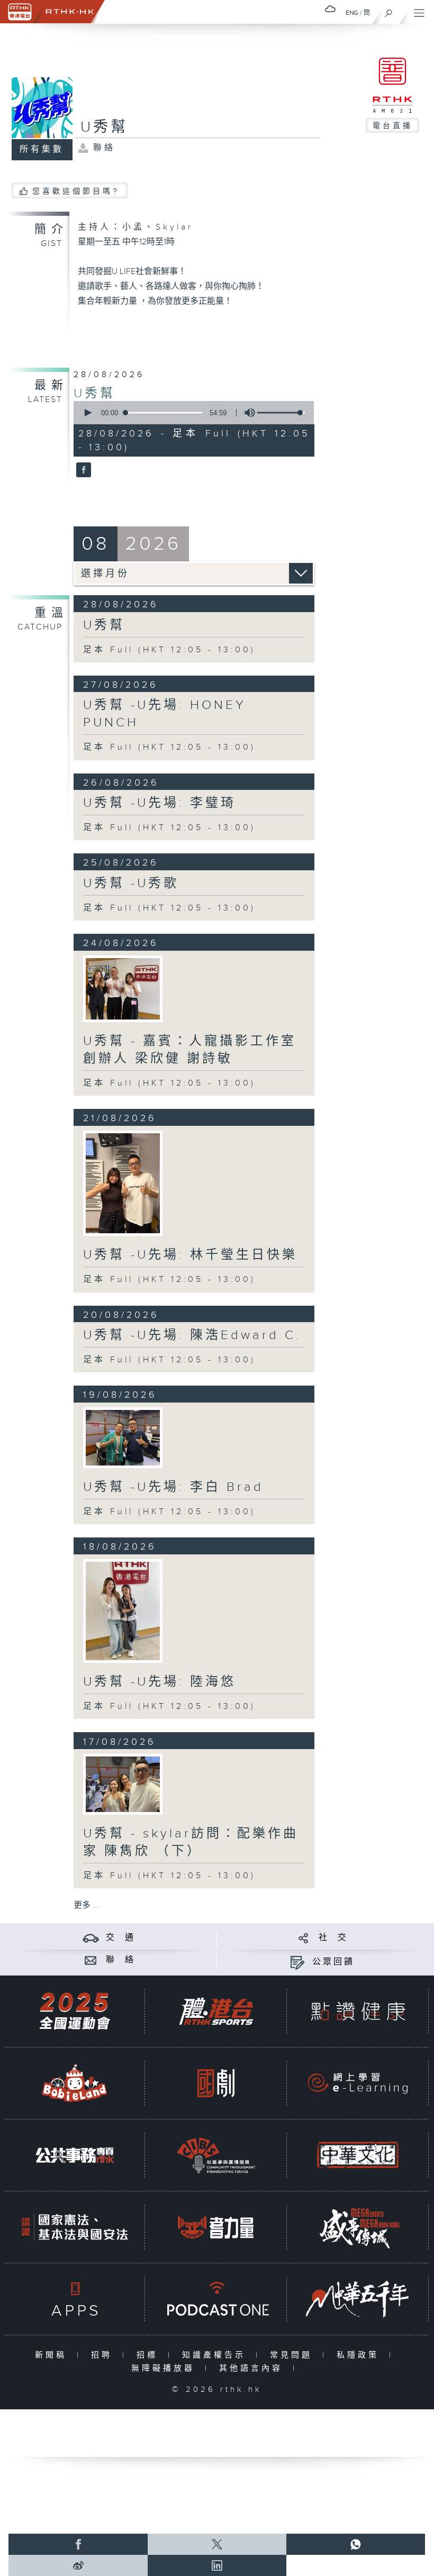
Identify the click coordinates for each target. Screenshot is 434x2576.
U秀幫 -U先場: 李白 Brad (173, 1487)
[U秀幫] (82, 471)
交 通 (121, 1938)
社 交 (333, 1938)
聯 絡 (121, 1960)
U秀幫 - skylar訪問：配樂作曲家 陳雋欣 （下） (191, 1842)
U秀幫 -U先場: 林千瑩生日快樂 (190, 1255)
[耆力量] (216, 2227)
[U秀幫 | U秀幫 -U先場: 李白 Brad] (123, 1438)
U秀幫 (94, 394)
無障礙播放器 (165, 2368)
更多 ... (86, 1905)
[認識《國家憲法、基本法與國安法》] (75, 2227)
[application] (191, 413)
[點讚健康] (358, 2011)
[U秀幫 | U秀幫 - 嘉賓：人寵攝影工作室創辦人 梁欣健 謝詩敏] (123, 989)
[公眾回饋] (297, 1962)
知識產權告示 (216, 2355)
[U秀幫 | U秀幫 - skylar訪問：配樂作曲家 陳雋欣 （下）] (123, 1784)
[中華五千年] (358, 2299)
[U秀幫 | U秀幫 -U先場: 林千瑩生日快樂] (123, 1184)
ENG (352, 13)
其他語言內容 (253, 2368)
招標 (150, 2355)
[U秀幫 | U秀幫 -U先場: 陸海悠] (123, 1611)
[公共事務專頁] (75, 2155)
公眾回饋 (333, 1962)
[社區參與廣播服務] (216, 2155)
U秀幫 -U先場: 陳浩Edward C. (192, 1335)
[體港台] (216, 2011)
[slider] (281, 413)
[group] (247, 413)
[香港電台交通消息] (91, 1938)
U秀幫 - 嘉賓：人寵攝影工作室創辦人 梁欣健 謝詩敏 (190, 1050)
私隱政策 (360, 2355)
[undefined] (330, 9)
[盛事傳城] (358, 2227)
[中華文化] (358, 2155)
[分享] (304, 1938)
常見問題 (293, 2355)
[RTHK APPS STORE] (75, 2299)
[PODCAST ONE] (216, 2299)
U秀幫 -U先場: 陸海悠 (160, 1682)
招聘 (104, 2355)
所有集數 (42, 149)
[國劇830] (216, 2083)
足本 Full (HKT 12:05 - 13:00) (169, 650)
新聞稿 (53, 2355)
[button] (87, 413)
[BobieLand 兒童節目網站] (75, 2083)
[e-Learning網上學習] (358, 2083)
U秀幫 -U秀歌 (131, 884)
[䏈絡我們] (91, 1960)
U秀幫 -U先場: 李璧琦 (160, 803)
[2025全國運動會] (75, 2011)
